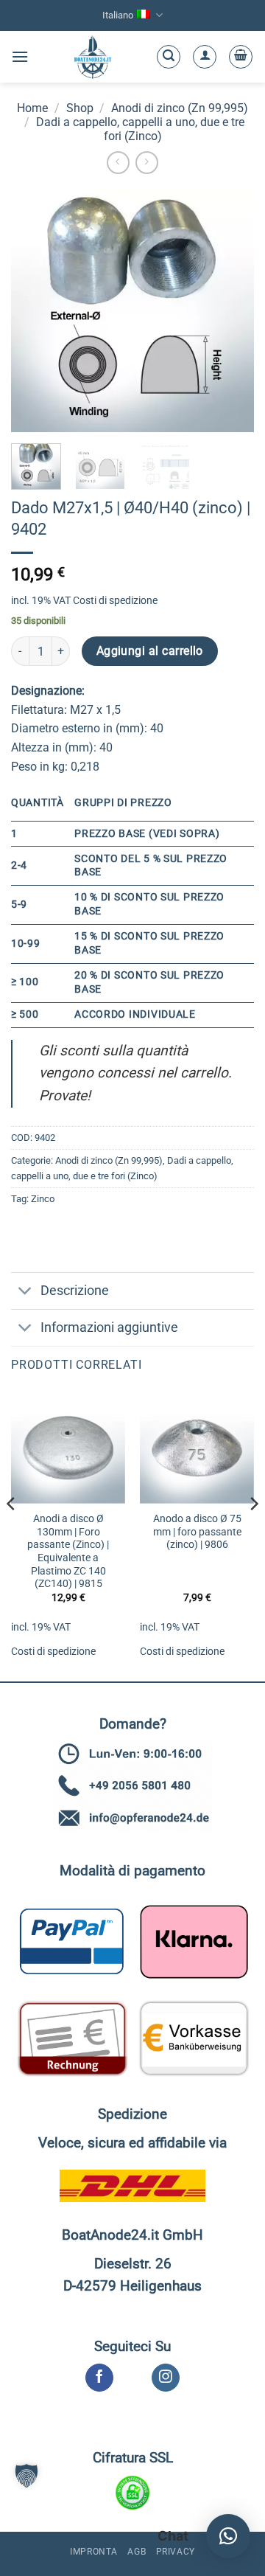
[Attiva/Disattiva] (25, 1292)
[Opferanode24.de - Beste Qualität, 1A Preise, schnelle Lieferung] (92, 57)
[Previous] (12, 1533)
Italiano (118, 15)
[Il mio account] (205, 57)
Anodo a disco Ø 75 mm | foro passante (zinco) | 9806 (197, 1531)
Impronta (94, 2552)
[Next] (253, 1533)
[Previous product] (147, 163)
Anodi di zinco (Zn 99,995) (180, 108)
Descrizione (75, 1291)
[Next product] (118, 163)
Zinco (43, 1199)
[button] (20, 56)
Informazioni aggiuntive (109, 1327)
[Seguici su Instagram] (165, 2378)
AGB (137, 2552)
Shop (80, 108)
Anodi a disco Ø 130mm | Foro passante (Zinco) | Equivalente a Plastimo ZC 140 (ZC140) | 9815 (68, 1551)
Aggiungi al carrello (150, 651)
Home (32, 108)
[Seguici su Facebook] (99, 2378)
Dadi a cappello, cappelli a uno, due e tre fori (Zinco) (140, 129)
